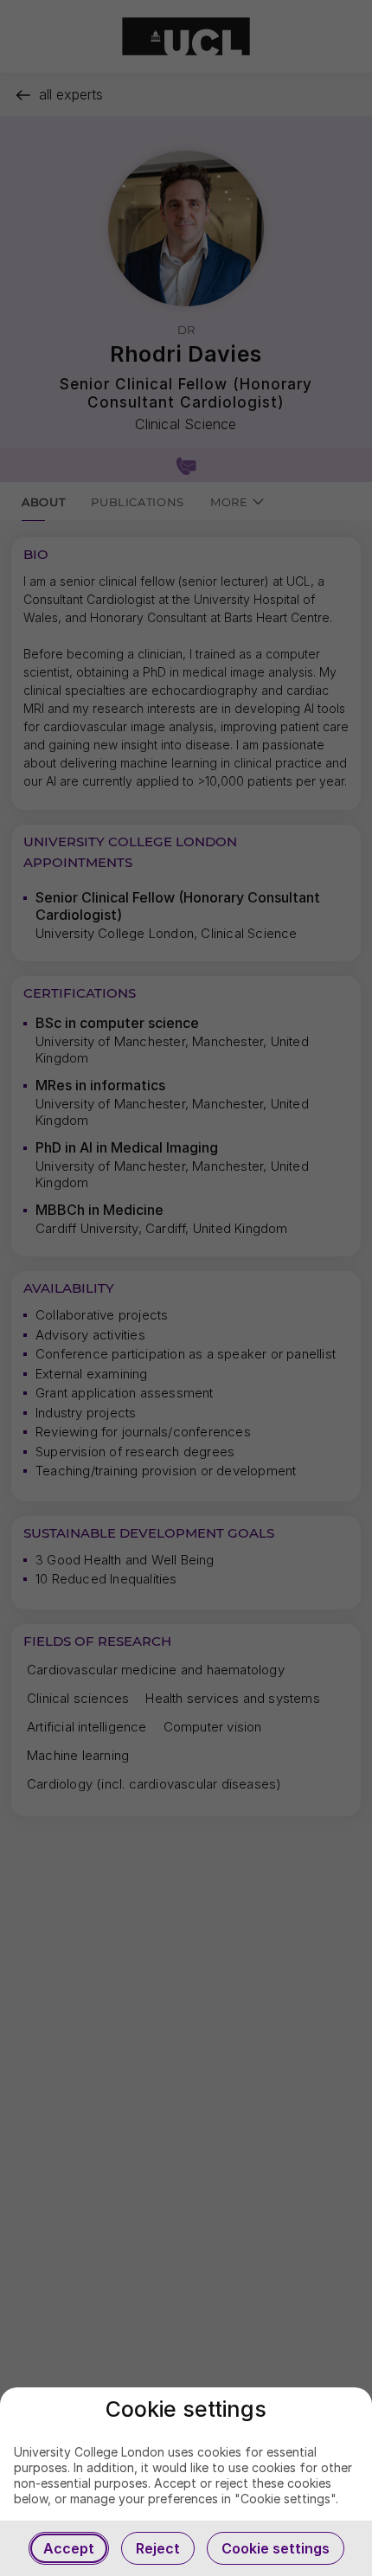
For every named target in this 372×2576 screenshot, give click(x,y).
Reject (158, 2548)
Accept (69, 2548)
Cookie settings (276, 2548)
